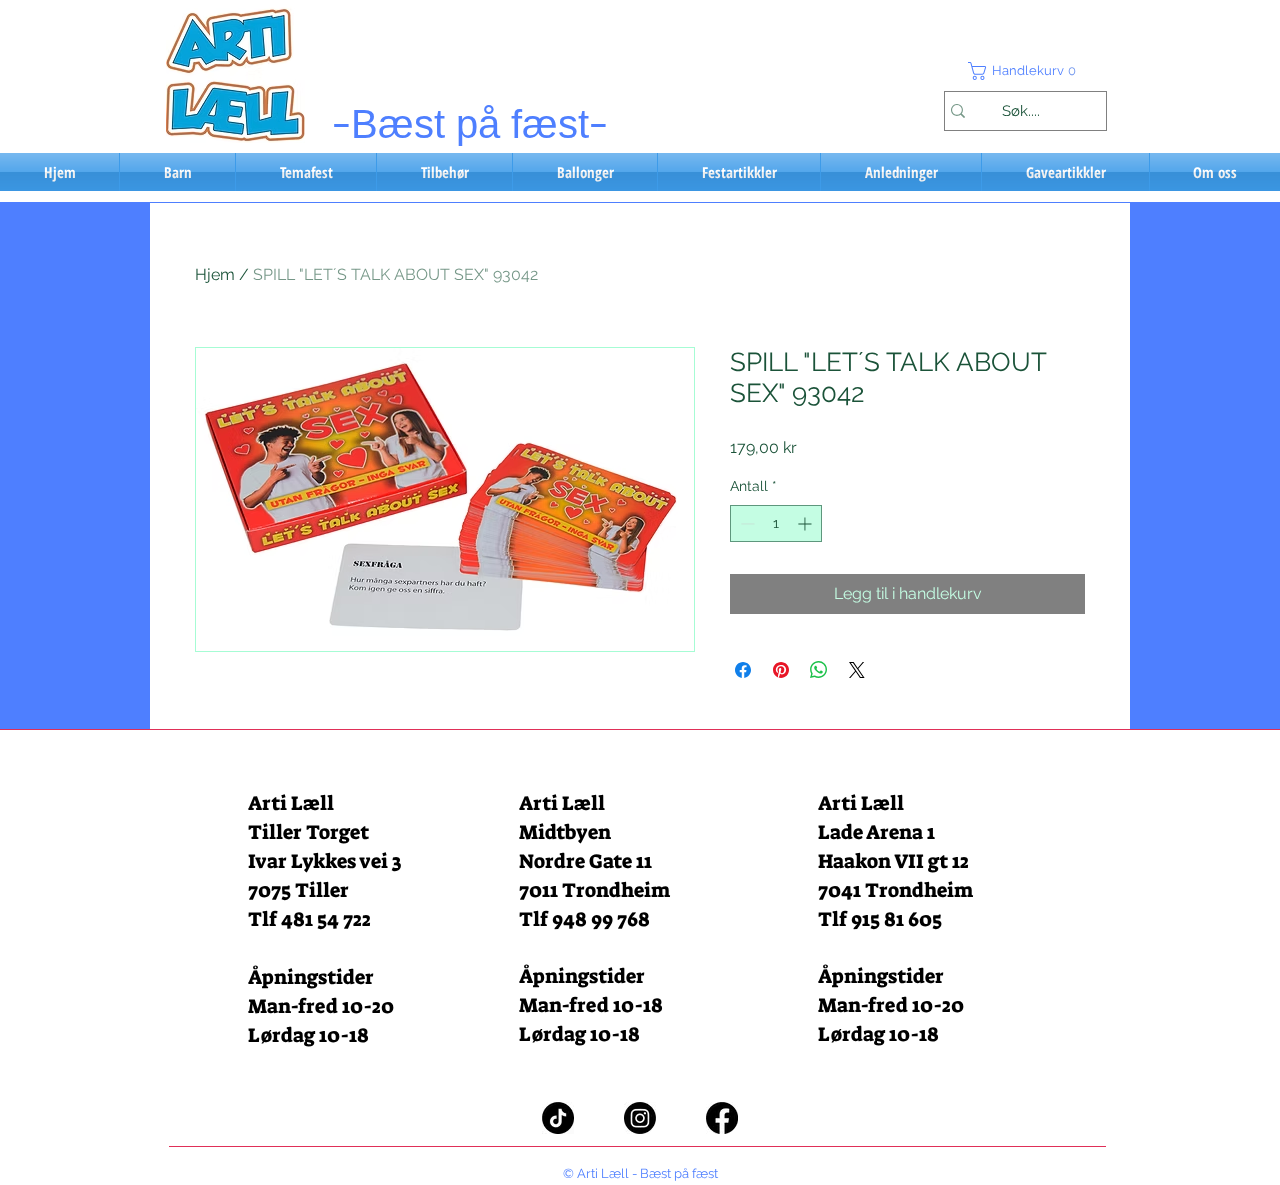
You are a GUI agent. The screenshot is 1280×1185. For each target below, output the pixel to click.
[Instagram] (640, 1118)
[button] (1025, 71)
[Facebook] (722, 1118)
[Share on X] (857, 670)
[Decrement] (745, 523)
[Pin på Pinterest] (781, 670)
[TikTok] (558, 1118)
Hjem (215, 274)
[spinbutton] (776, 523)
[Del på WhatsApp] (819, 670)
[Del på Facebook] (743, 670)
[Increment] (806, 523)
